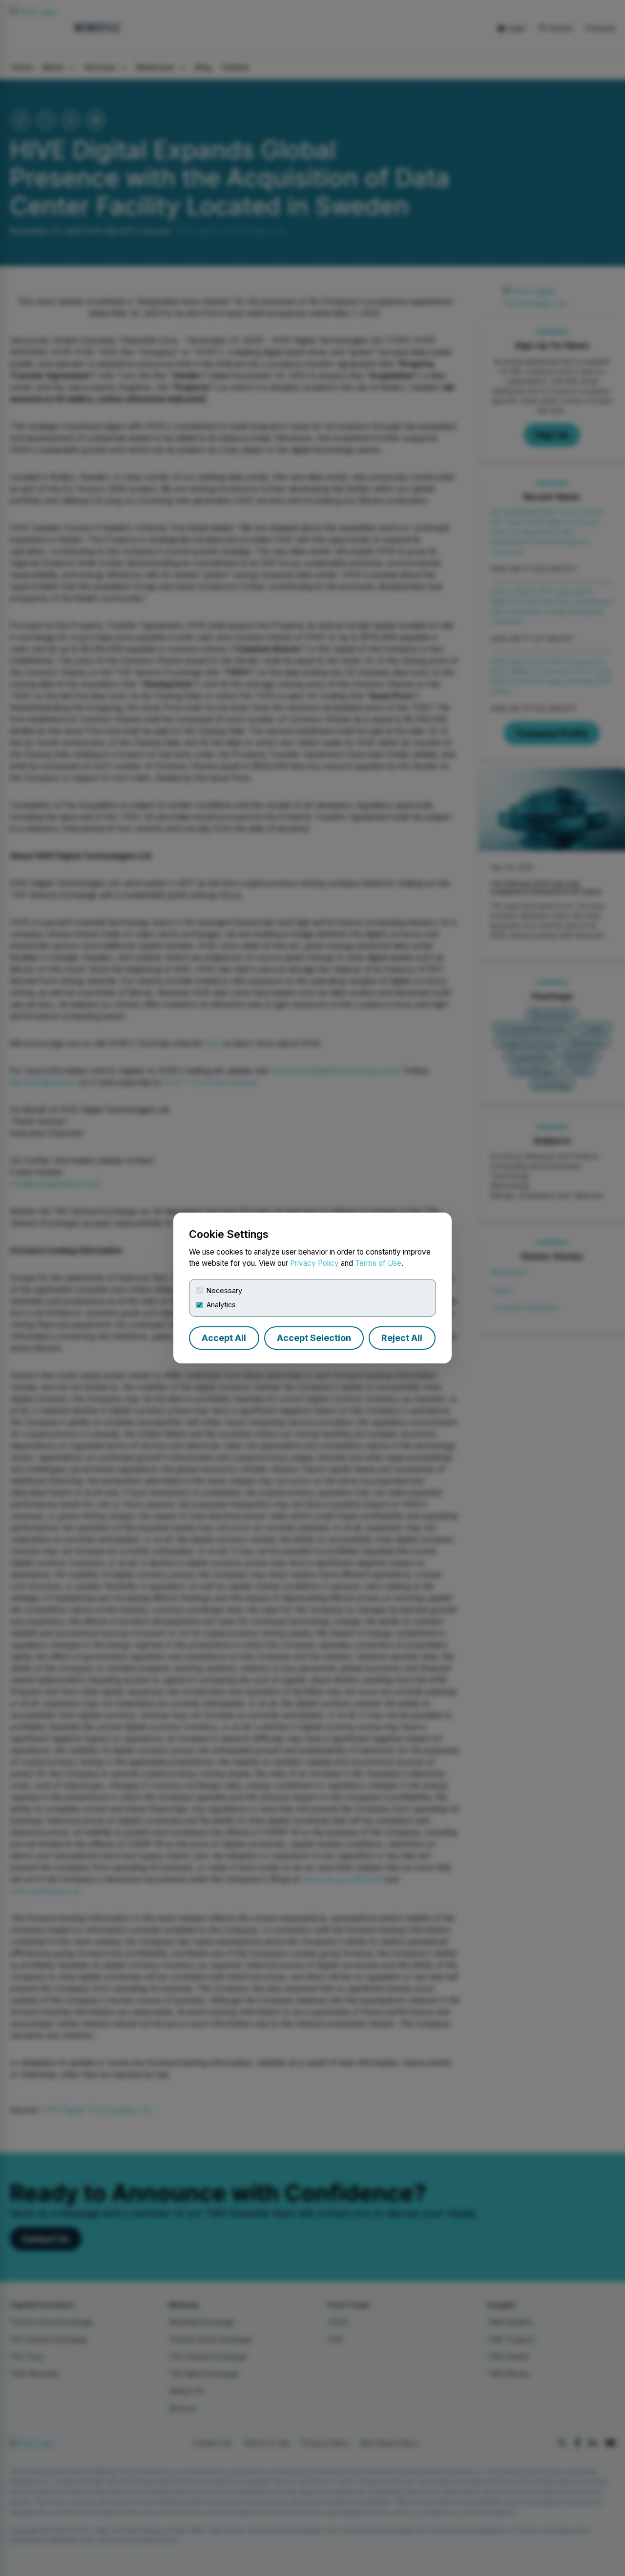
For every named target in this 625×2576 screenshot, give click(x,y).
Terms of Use (378, 1263)
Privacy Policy (314, 1263)
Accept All (224, 1338)
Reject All (402, 1338)
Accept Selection (314, 1338)
